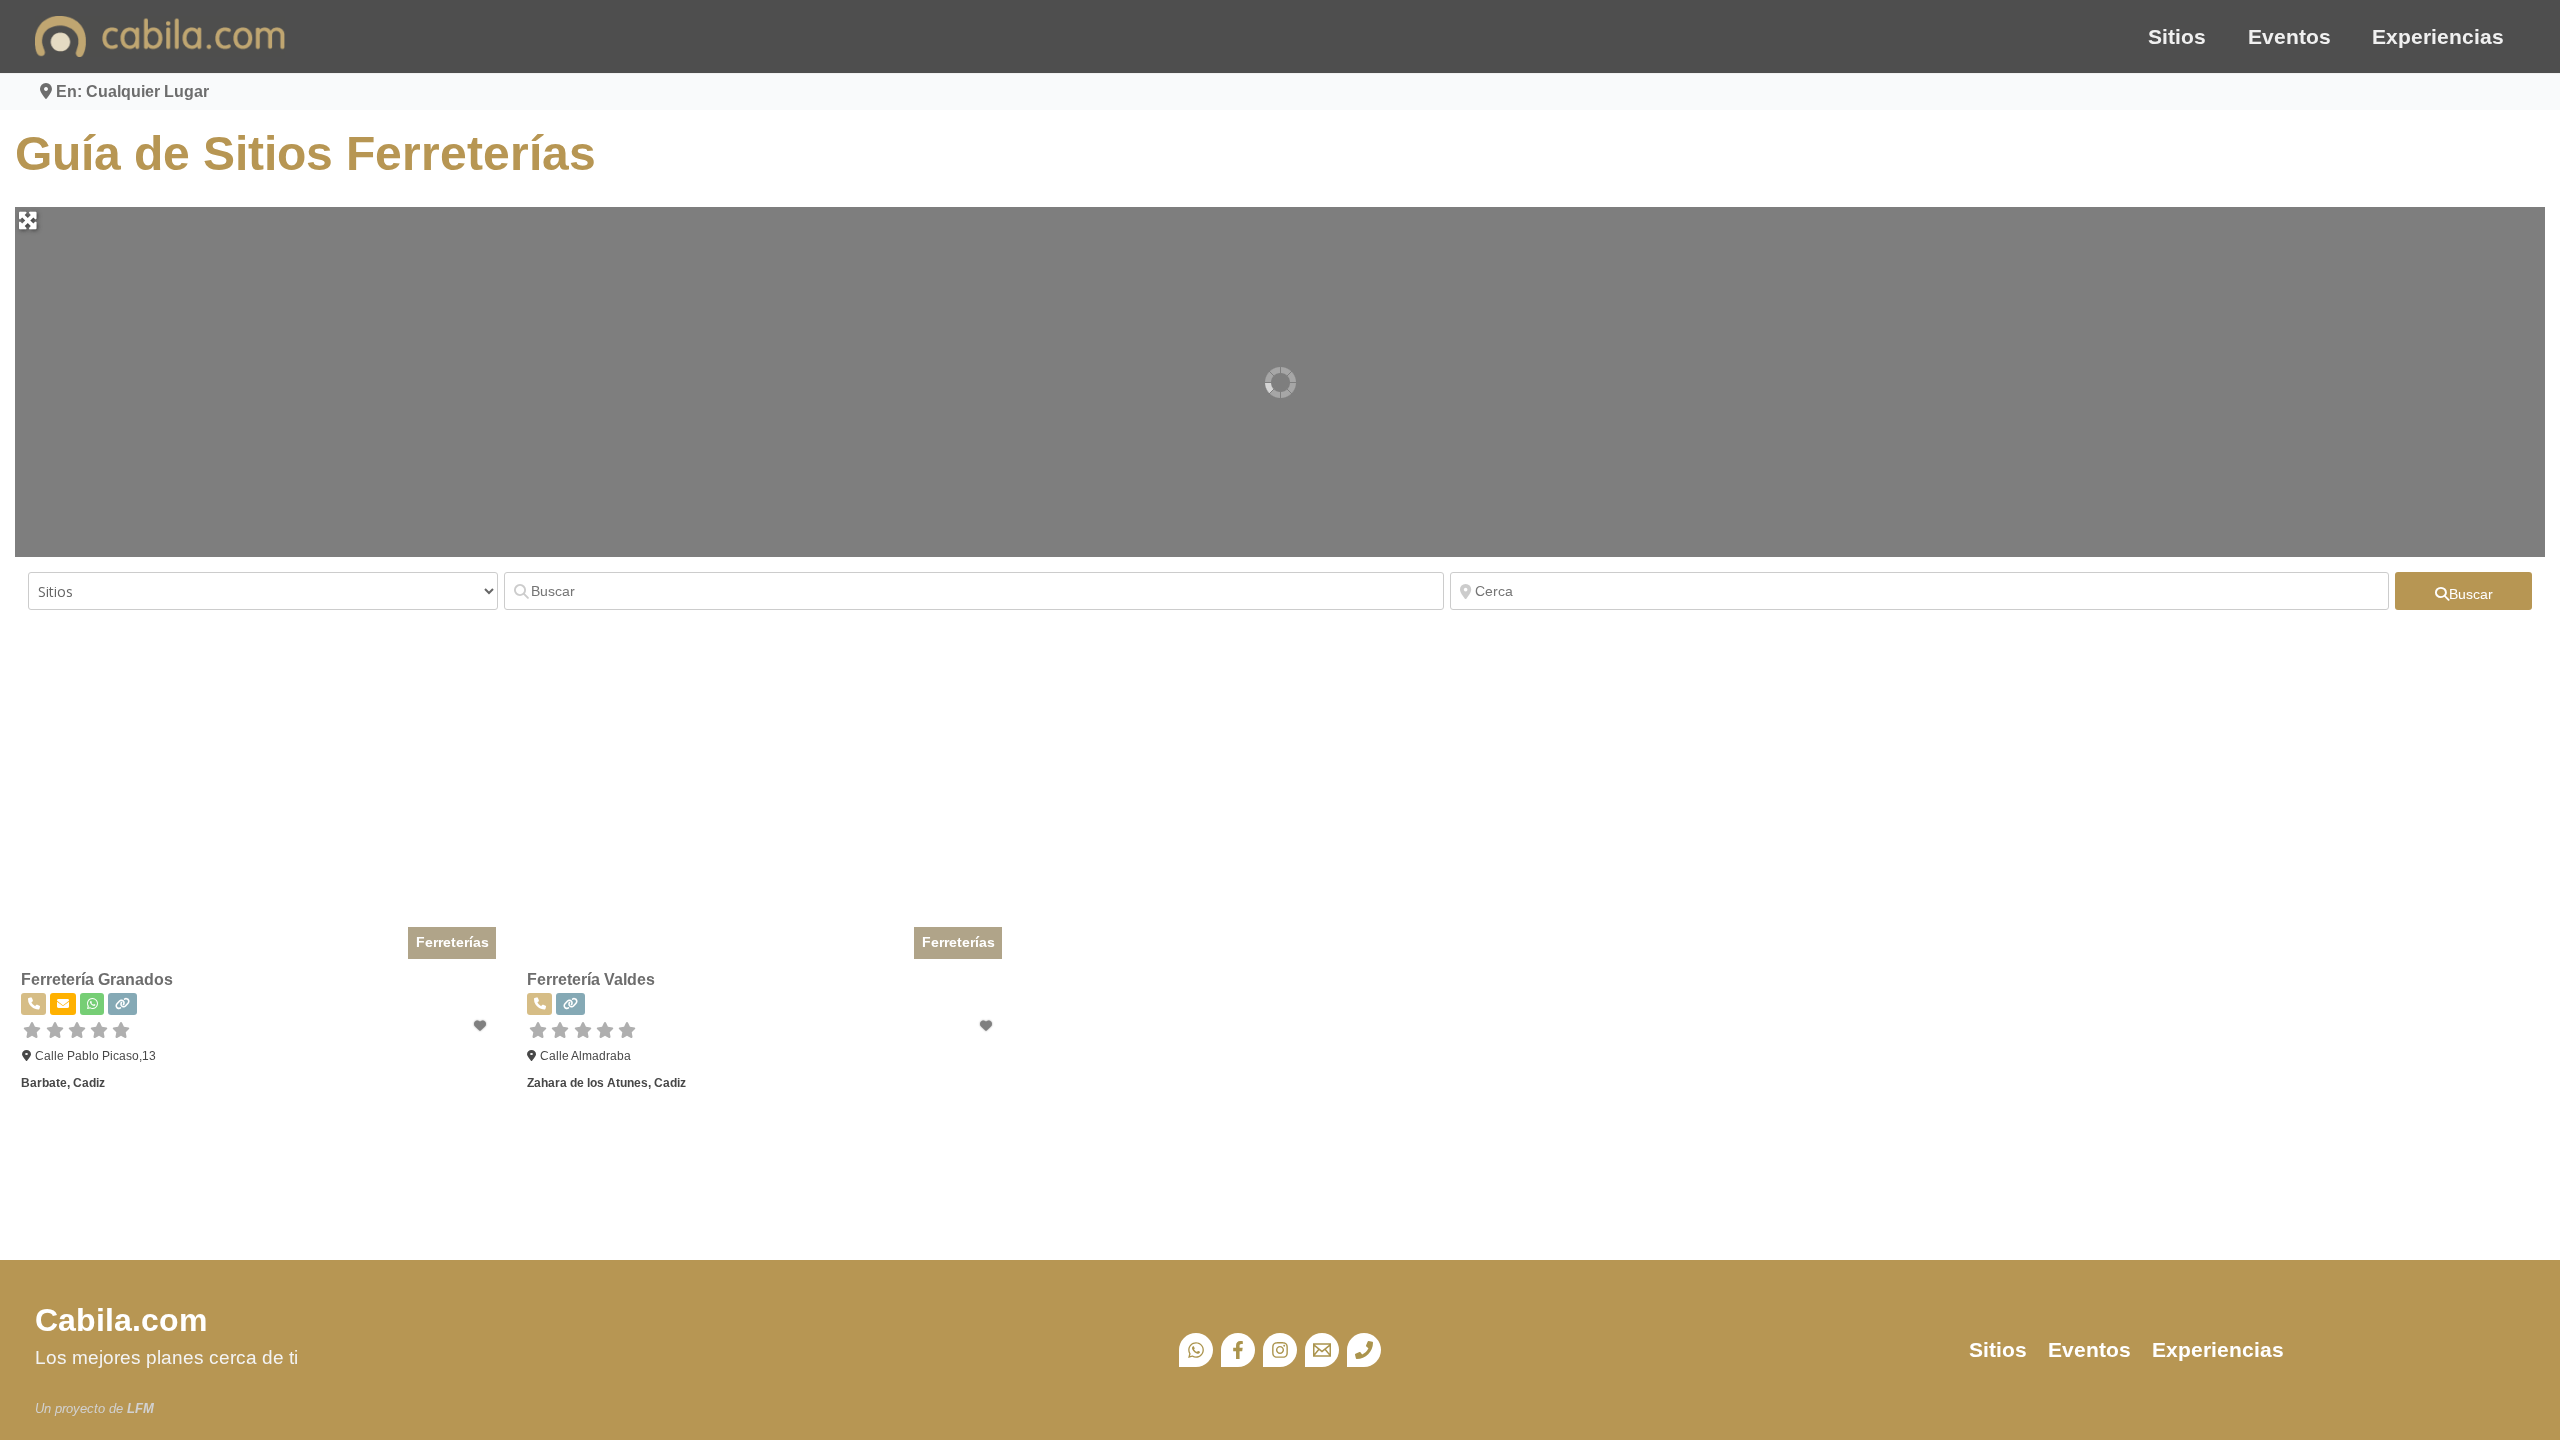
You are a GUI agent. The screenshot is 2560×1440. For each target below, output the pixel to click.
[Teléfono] (1364, 1350)
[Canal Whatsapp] (1196, 1350)
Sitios (2177, 36)
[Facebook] (1238, 1350)
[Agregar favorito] (481, 1026)
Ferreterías (452, 942)
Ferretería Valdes (591, 979)
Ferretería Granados (97, 979)
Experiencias (2438, 36)
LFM (140, 1408)
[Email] (1322, 1350)
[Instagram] (1280, 1350)
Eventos (2289, 36)
